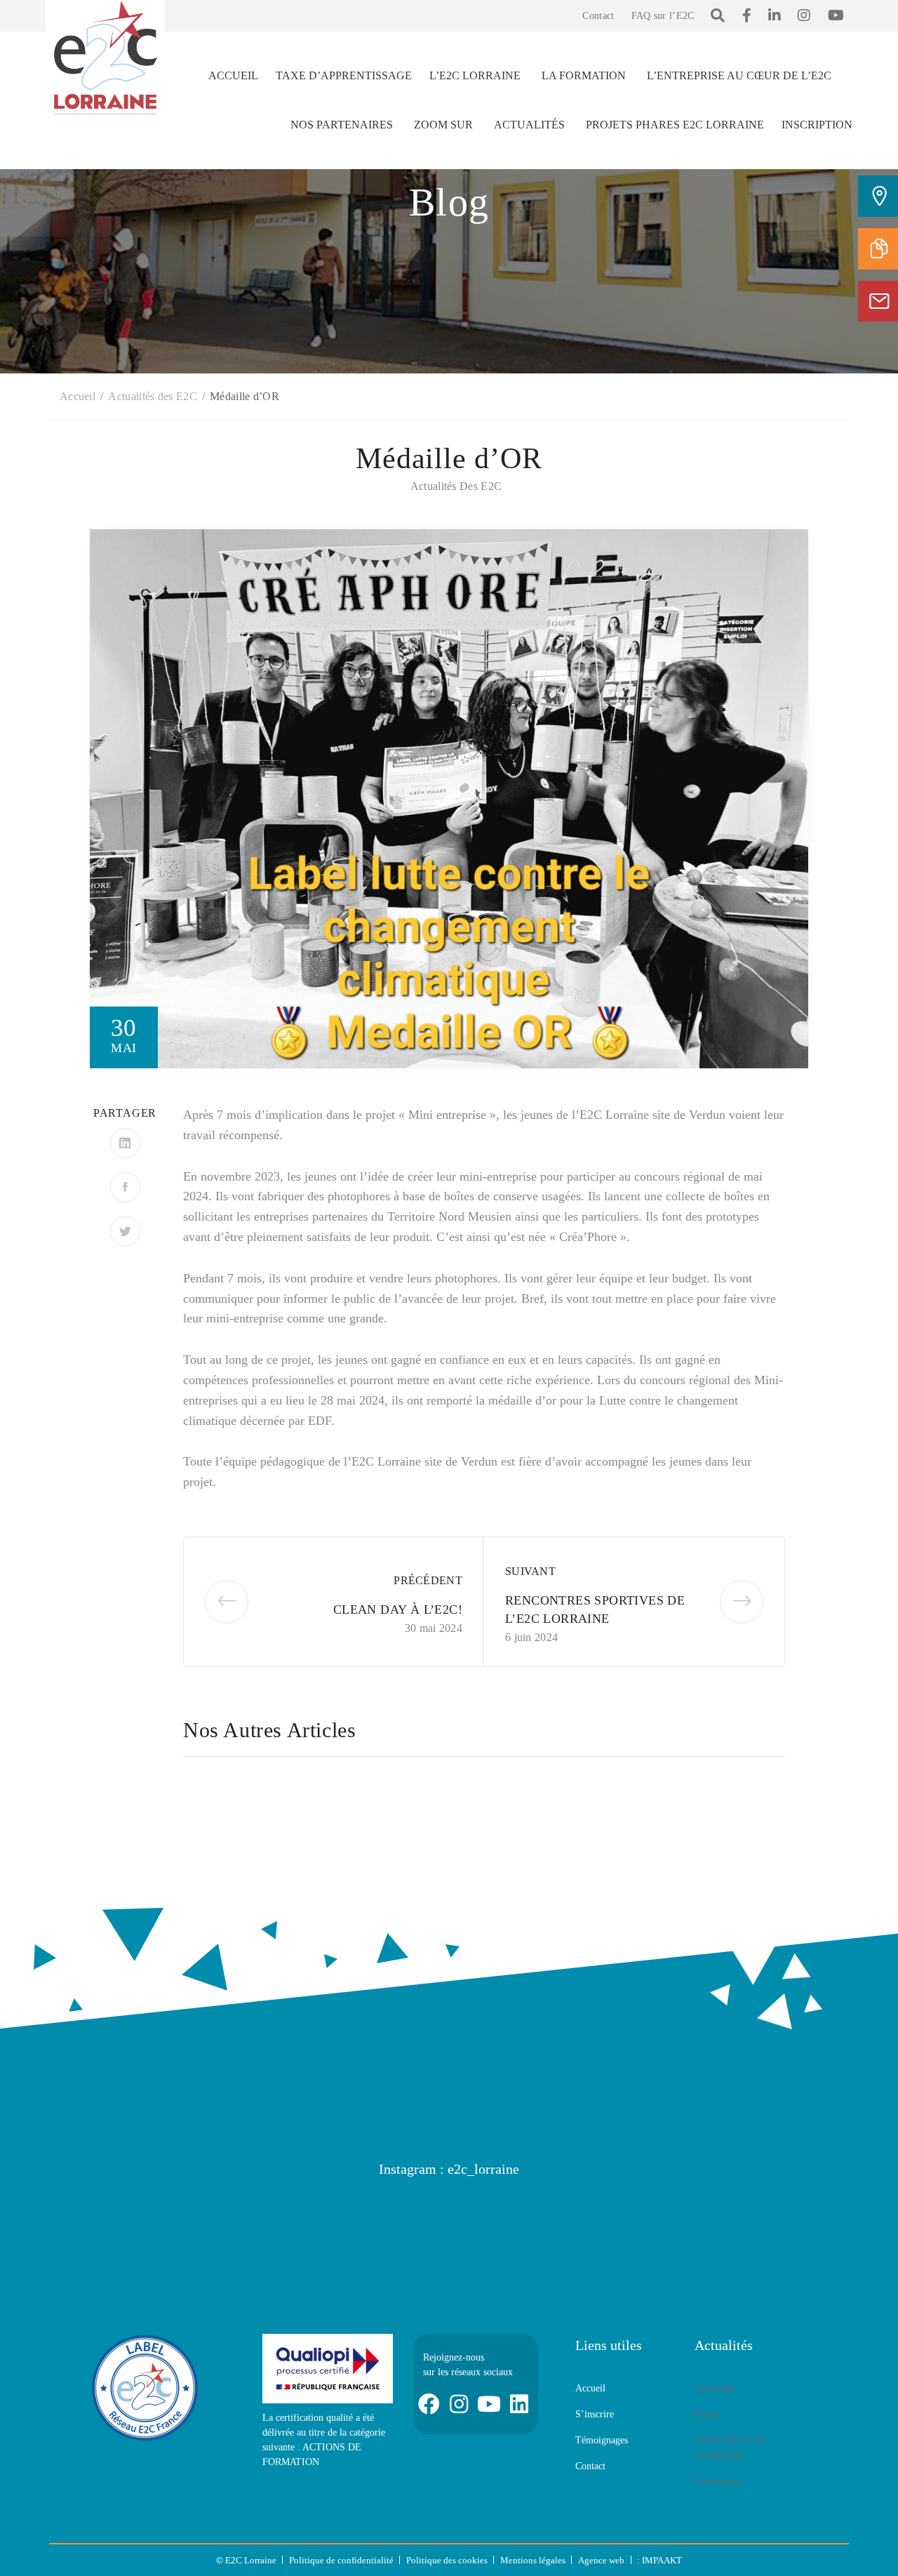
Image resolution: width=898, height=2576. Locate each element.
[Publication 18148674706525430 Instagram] (116, 2220)
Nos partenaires (342, 125)
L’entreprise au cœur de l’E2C (739, 75)
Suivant (530, 1571)
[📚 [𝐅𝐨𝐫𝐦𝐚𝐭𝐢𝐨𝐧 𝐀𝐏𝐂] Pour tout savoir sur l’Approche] (782, 2220)
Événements (718, 2482)
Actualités (529, 125)
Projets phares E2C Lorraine (675, 125)
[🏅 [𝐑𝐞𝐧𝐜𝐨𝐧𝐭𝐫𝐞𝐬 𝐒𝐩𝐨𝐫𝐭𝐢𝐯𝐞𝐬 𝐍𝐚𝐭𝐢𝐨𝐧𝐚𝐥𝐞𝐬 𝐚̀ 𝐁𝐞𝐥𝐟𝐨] (382, 2220)
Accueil (233, 75)
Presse (707, 2414)
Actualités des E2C (456, 486)
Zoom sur (443, 125)
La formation (584, 75)
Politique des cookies (447, 2560)
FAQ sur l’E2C (663, 16)
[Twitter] (125, 1231)
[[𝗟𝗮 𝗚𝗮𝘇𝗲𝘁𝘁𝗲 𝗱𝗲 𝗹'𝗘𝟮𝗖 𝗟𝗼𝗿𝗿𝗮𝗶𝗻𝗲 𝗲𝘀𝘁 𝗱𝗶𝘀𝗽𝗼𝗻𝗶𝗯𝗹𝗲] (249, 2220)
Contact (598, 16)
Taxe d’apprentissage (344, 75)
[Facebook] (125, 1187)
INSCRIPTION (817, 125)
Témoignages (602, 2440)
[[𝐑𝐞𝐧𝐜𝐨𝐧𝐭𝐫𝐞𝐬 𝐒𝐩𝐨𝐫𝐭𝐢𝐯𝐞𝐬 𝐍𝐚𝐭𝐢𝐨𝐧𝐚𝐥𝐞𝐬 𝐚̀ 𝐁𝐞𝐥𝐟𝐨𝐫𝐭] (516, 2220)
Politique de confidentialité (341, 2560)
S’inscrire (595, 2414)
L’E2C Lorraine (475, 75)
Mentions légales (533, 2560)
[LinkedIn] (125, 1143)
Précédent (428, 1580)
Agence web (601, 2560)
